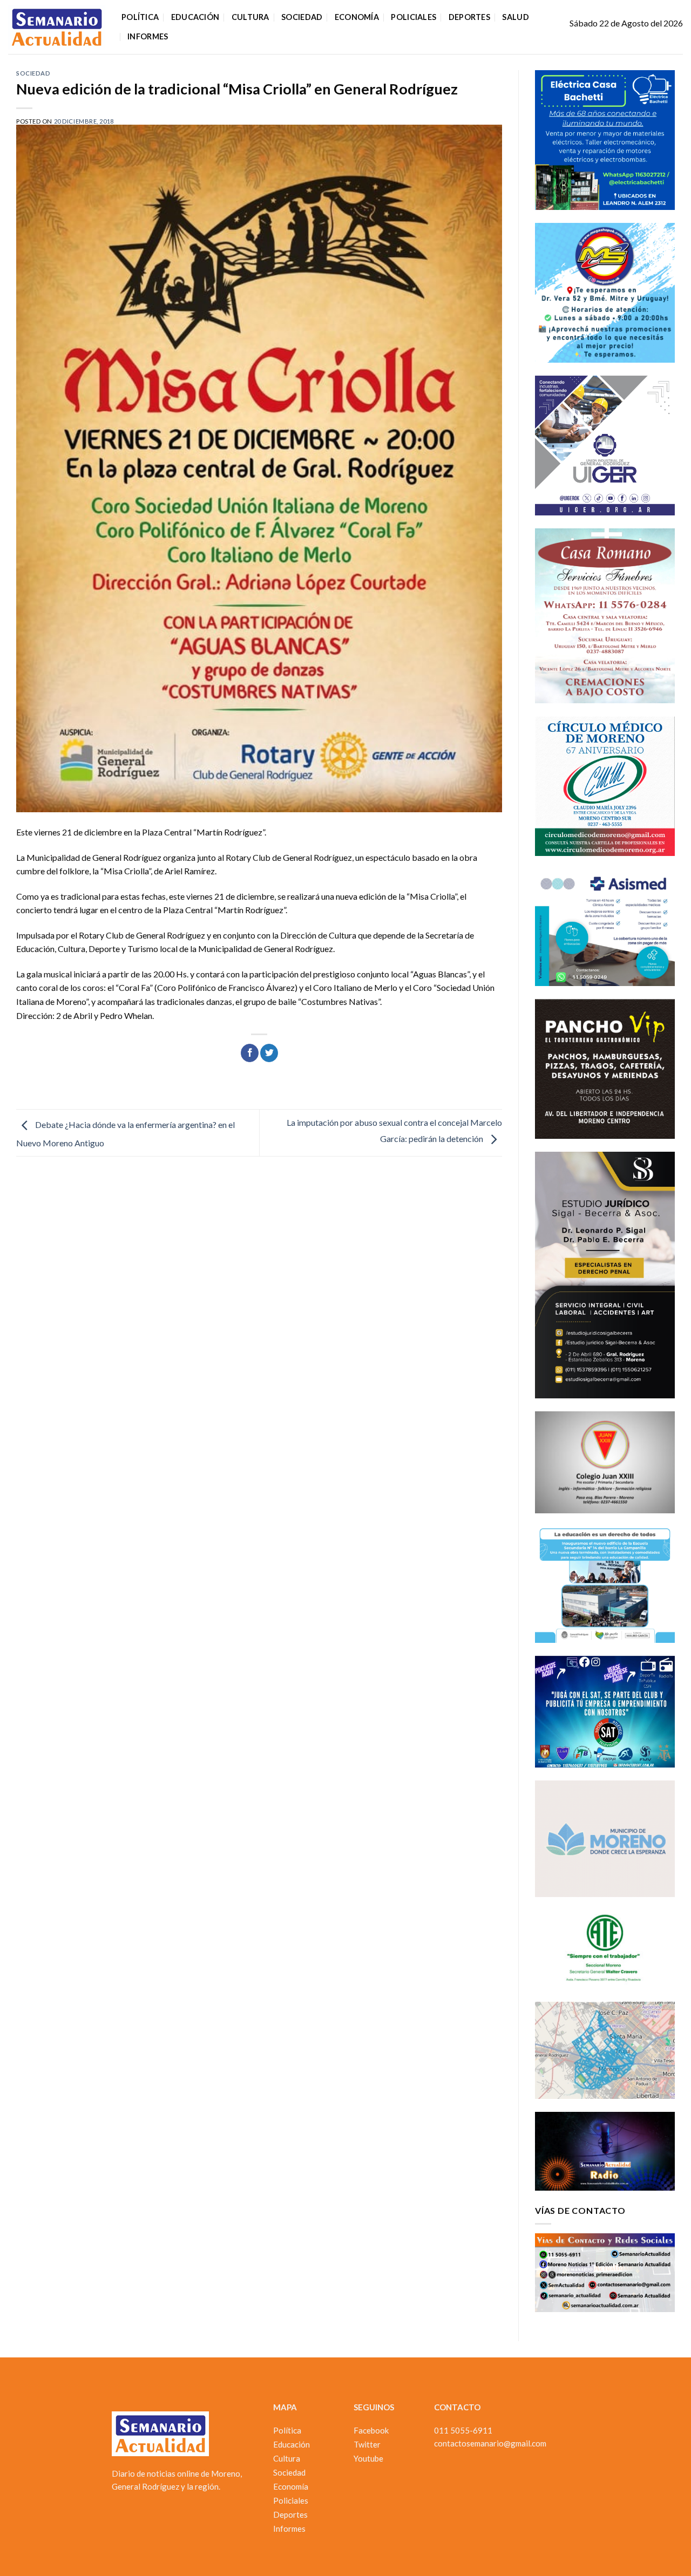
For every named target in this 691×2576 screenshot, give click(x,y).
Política (140, 17)
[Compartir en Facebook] (250, 1053)
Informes (148, 36)
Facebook (371, 2430)
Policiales (414, 17)
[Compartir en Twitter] (269, 1053)
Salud (515, 17)
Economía (357, 17)
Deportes (469, 17)
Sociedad (302, 17)
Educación (195, 17)
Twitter (367, 2444)
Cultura (250, 17)
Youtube (368, 2458)
